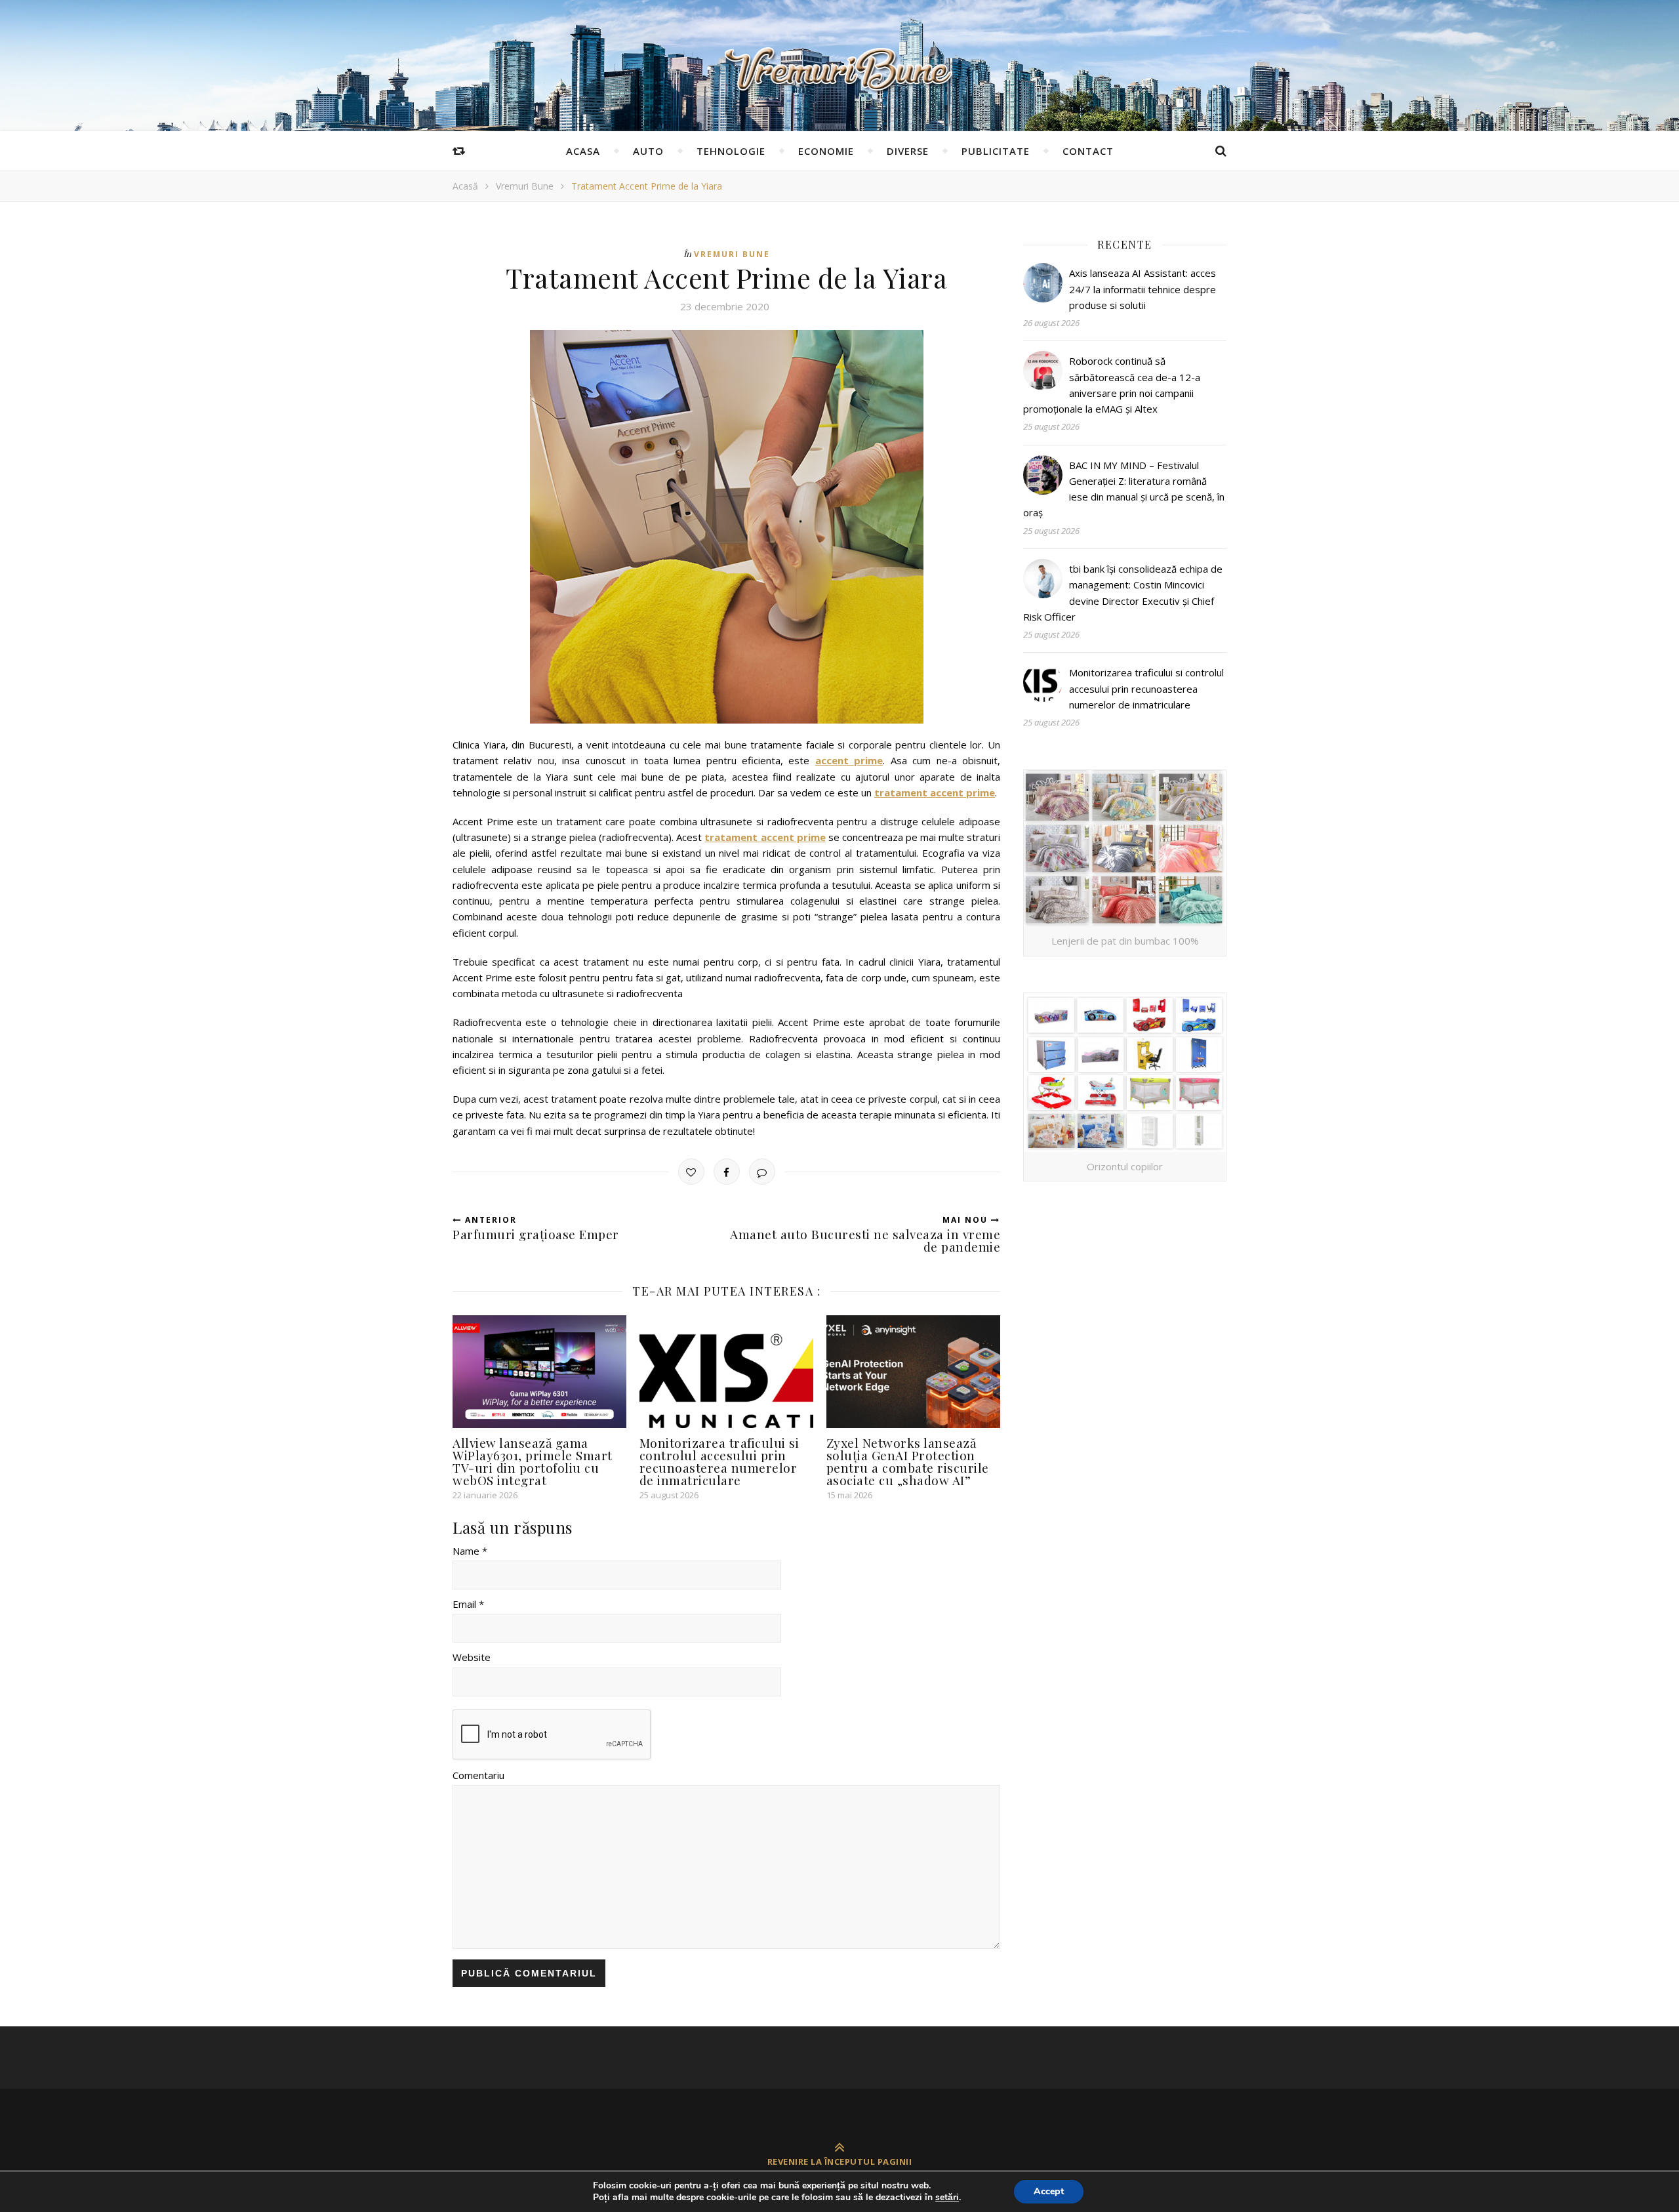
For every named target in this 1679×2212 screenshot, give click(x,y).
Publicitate (996, 151)
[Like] (691, 1172)
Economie (826, 151)
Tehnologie (731, 151)
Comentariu (478, 1775)
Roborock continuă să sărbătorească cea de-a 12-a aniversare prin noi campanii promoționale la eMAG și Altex (1112, 385)
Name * (470, 1551)
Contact (1088, 151)
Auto (648, 151)
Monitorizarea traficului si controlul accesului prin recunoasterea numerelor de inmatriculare (719, 1461)
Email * (468, 1604)
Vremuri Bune (525, 186)
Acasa (583, 151)
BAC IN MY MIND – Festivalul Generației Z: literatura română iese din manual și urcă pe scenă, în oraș (1124, 489)
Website (472, 1657)
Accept (1049, 2191)
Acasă (465, 186)
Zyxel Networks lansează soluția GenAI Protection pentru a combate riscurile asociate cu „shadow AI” (908, 1461)
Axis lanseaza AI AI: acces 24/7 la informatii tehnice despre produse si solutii (1143, 289)
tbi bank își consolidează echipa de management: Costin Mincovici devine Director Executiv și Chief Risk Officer (1123, 593)
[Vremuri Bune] (839, 70)
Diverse (908, 151)
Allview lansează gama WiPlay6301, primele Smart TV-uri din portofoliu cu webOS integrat (533, 1461)
